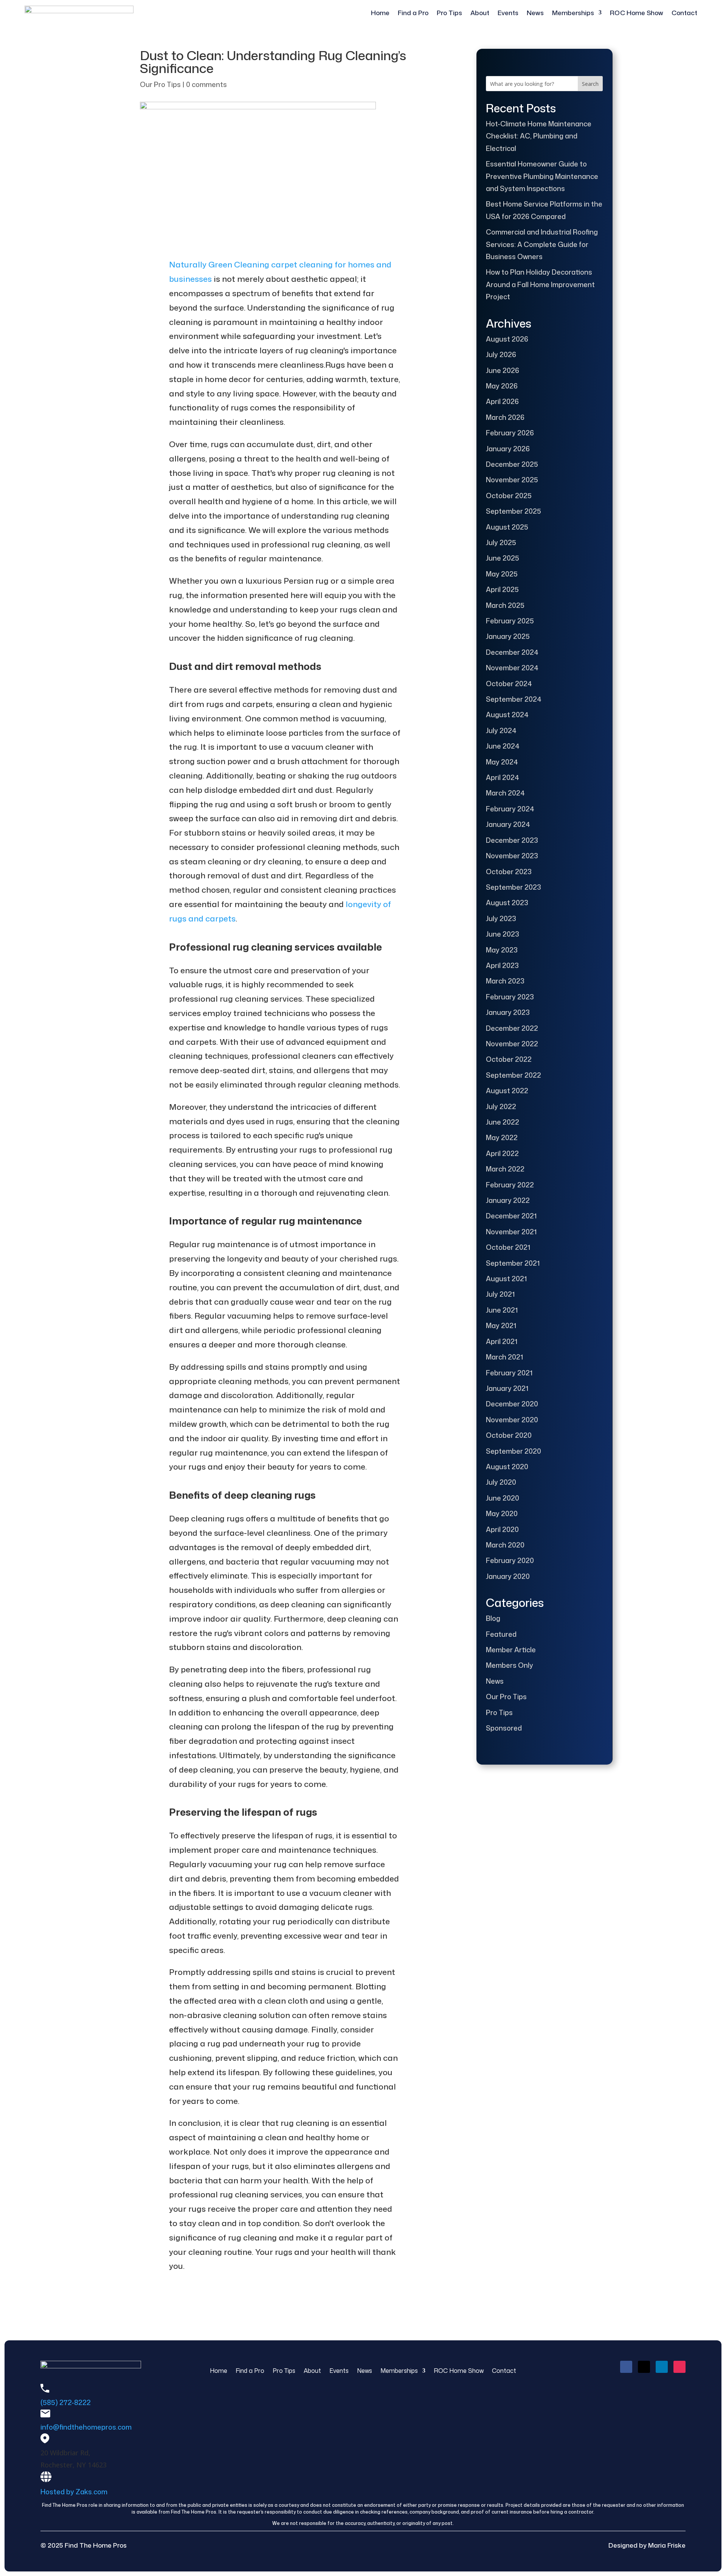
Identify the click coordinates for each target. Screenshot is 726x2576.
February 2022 (510, 1185)
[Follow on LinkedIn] (662, 2367)
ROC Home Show (637, 13)
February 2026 (510, 433)
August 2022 (507, 1091)
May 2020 (502, 1513)
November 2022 (512, 1044)
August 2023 (507, 903)
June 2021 (502, 1310)
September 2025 (513, 511)
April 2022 (502, 1153)
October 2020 (509, 1435)
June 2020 (503, 1498)
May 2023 (502, 950)
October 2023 (509, 872)
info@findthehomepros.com (86, 2427)
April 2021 (502, 1341)
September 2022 (513, 1075)
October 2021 (508, 1247)
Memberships (573, 13)
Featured (501, 1634)
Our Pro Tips (160, 84)
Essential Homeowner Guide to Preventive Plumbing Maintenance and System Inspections (542, 176)
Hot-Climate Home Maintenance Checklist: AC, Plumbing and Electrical (539, 136)
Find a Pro (413, 13)
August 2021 (506, 1279)
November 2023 (512, 856)
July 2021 (500, 1294)
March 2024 (505, 793)
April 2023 (502, 965)
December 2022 (512, 1028)
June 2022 (503, 1122)
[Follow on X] (644, 2367)
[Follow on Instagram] (679, 2367)
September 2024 (514, 699)
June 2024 (503, 746)
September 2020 (513, 1451)
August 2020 (507, 1467)
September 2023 (513, 887)
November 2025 (512, 480)
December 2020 (512, 1404)
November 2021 (511, 1232)
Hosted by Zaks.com (74, 2492)
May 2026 (502, 386)
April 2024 (503, 777)
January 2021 (507, 1388)
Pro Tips (449, 13)
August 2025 (507, 527)
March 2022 (505, 1169)
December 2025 (512, 464)
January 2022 (508, 1200)
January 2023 (508, 1012)
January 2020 (508, 1576)
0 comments (206, 84)
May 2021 (501, 1325)
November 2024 (512, 668)
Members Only (510, 1665)
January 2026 (508, 449)
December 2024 (512, 652)
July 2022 (501, 1106)
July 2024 (501, 730)
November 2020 (512, 1420)
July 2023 (501, 918)
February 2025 (510, 621)
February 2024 (510, 809)
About (480, 13)
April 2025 (502, 589)
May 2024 (502, 762)
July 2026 (501, 354)
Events (508, 13)
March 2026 (505, 417)
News (535, 13)
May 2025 (502, 574)
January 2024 (508, 824)
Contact (684, 13)
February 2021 (509, 1373)
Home (380, 13)
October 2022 (509, 1059)
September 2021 (513, 1263)
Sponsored (504, 1728)
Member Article (511, 1650)
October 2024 (509, 684)
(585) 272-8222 (66, 2402)
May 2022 (502, 1137)
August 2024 (507, 715)
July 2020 (501, 1482)
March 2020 (505, 1545)
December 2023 (512, 840)
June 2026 (503, 370)
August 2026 (507, 339)
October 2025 (509, 496)
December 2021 (511, 1216)
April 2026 (502, 401)
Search (590, 84)
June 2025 (503, 558)
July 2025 (501, 542)
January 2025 (508, 636)
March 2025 (505, 605)
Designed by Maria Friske (647, 2545)
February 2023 (510, 997)
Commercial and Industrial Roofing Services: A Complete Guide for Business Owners (542, 244)
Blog (493, 1618)
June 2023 (503, 934)
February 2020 (510, 1560)
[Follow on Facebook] (626, 2367)
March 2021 (504, 1357)
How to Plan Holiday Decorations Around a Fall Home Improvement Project (540, 284)
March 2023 (505, 981)
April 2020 (502, 1529)
